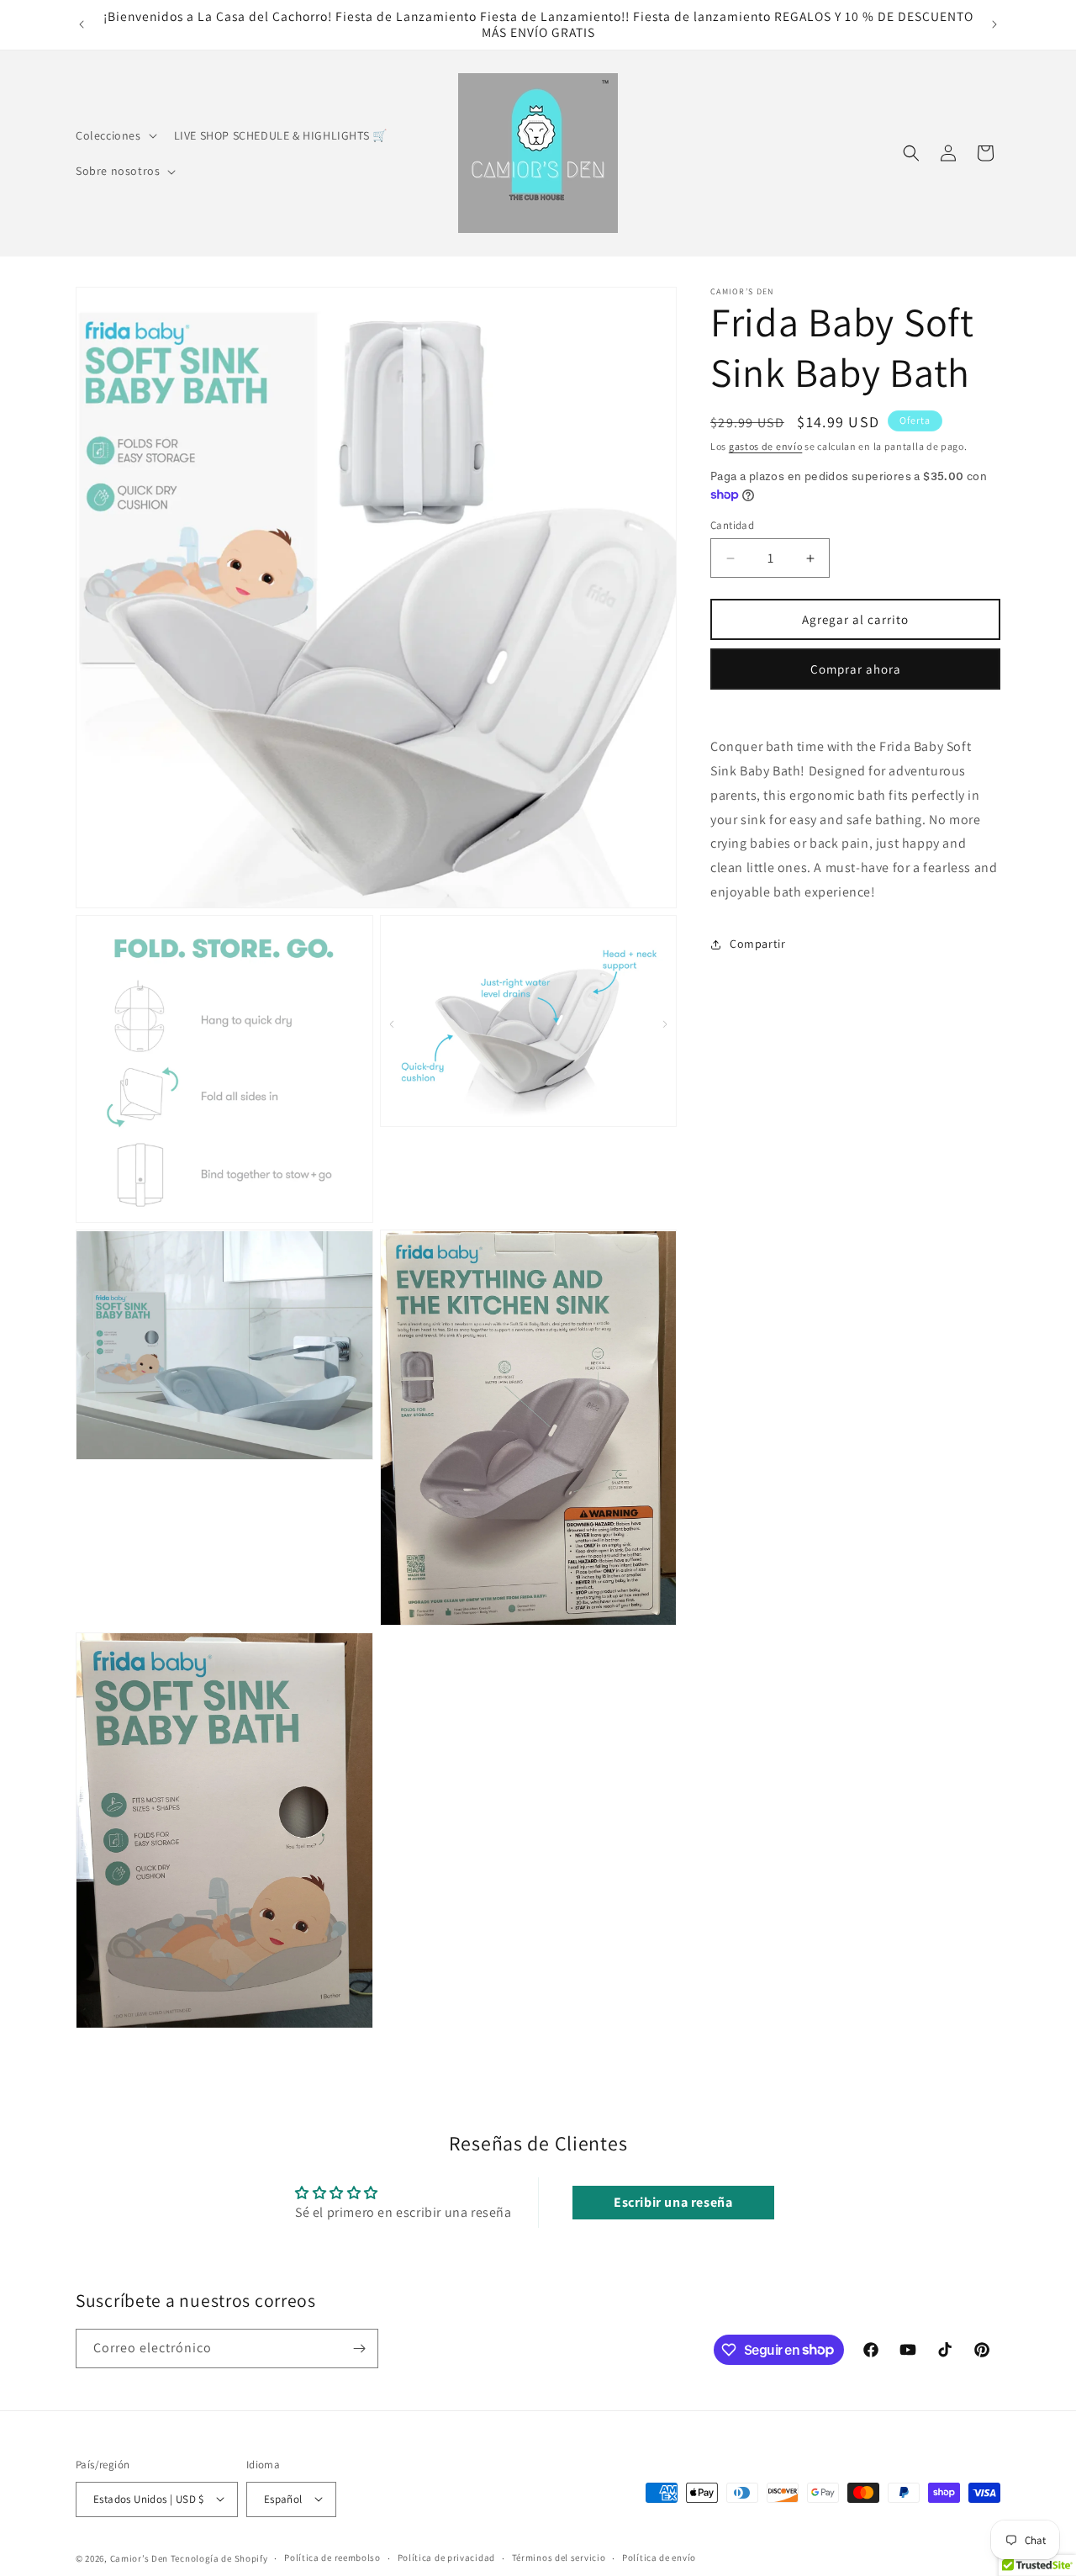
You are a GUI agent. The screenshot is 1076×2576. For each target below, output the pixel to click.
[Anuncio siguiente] (994, 24)
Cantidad (732, 525)
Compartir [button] (757, 944)
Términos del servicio (559, 2557)
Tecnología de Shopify (219, 2557)
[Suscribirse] (359, 2349)
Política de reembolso (332, 2557)
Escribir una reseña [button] (673, 2203)
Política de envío (659, 2557)
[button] (115, 135)
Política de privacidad (446, 2557)
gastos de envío (766, 446)
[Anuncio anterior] (82, 24)
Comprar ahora (856, 669)
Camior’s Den (139, 2557)
